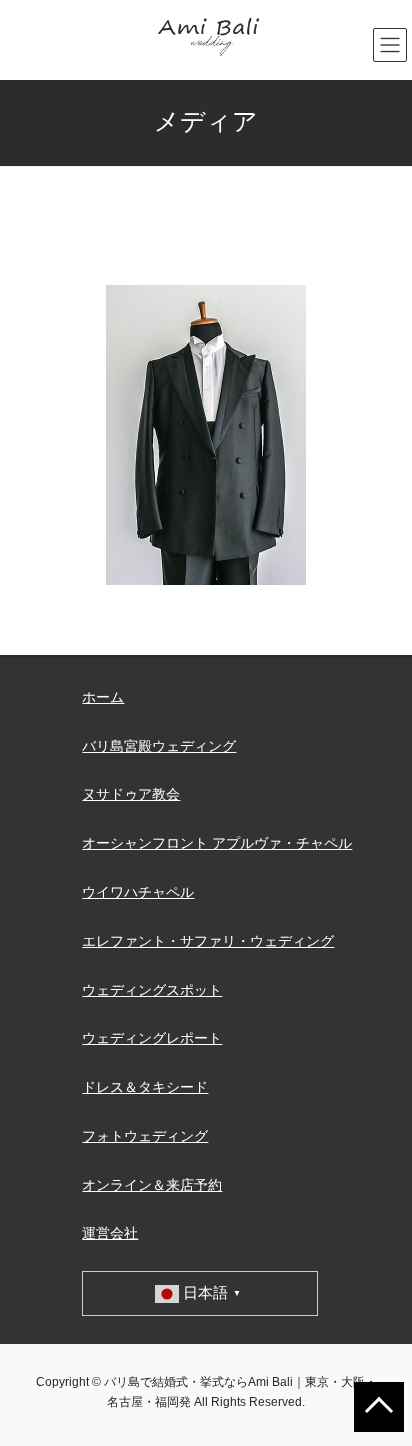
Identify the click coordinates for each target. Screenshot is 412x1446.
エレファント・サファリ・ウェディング (208, 941)
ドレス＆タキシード (145, 1087)
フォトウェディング (145, 1136)
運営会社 (110, 1233)
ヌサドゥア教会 (131, 794)
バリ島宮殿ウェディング (159, 746)
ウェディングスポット (152, 990)
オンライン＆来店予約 (152, 1185)
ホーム (103, 697)
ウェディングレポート (152, 1038)
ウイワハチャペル (138, 892)
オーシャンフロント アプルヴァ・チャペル (217, 843)
